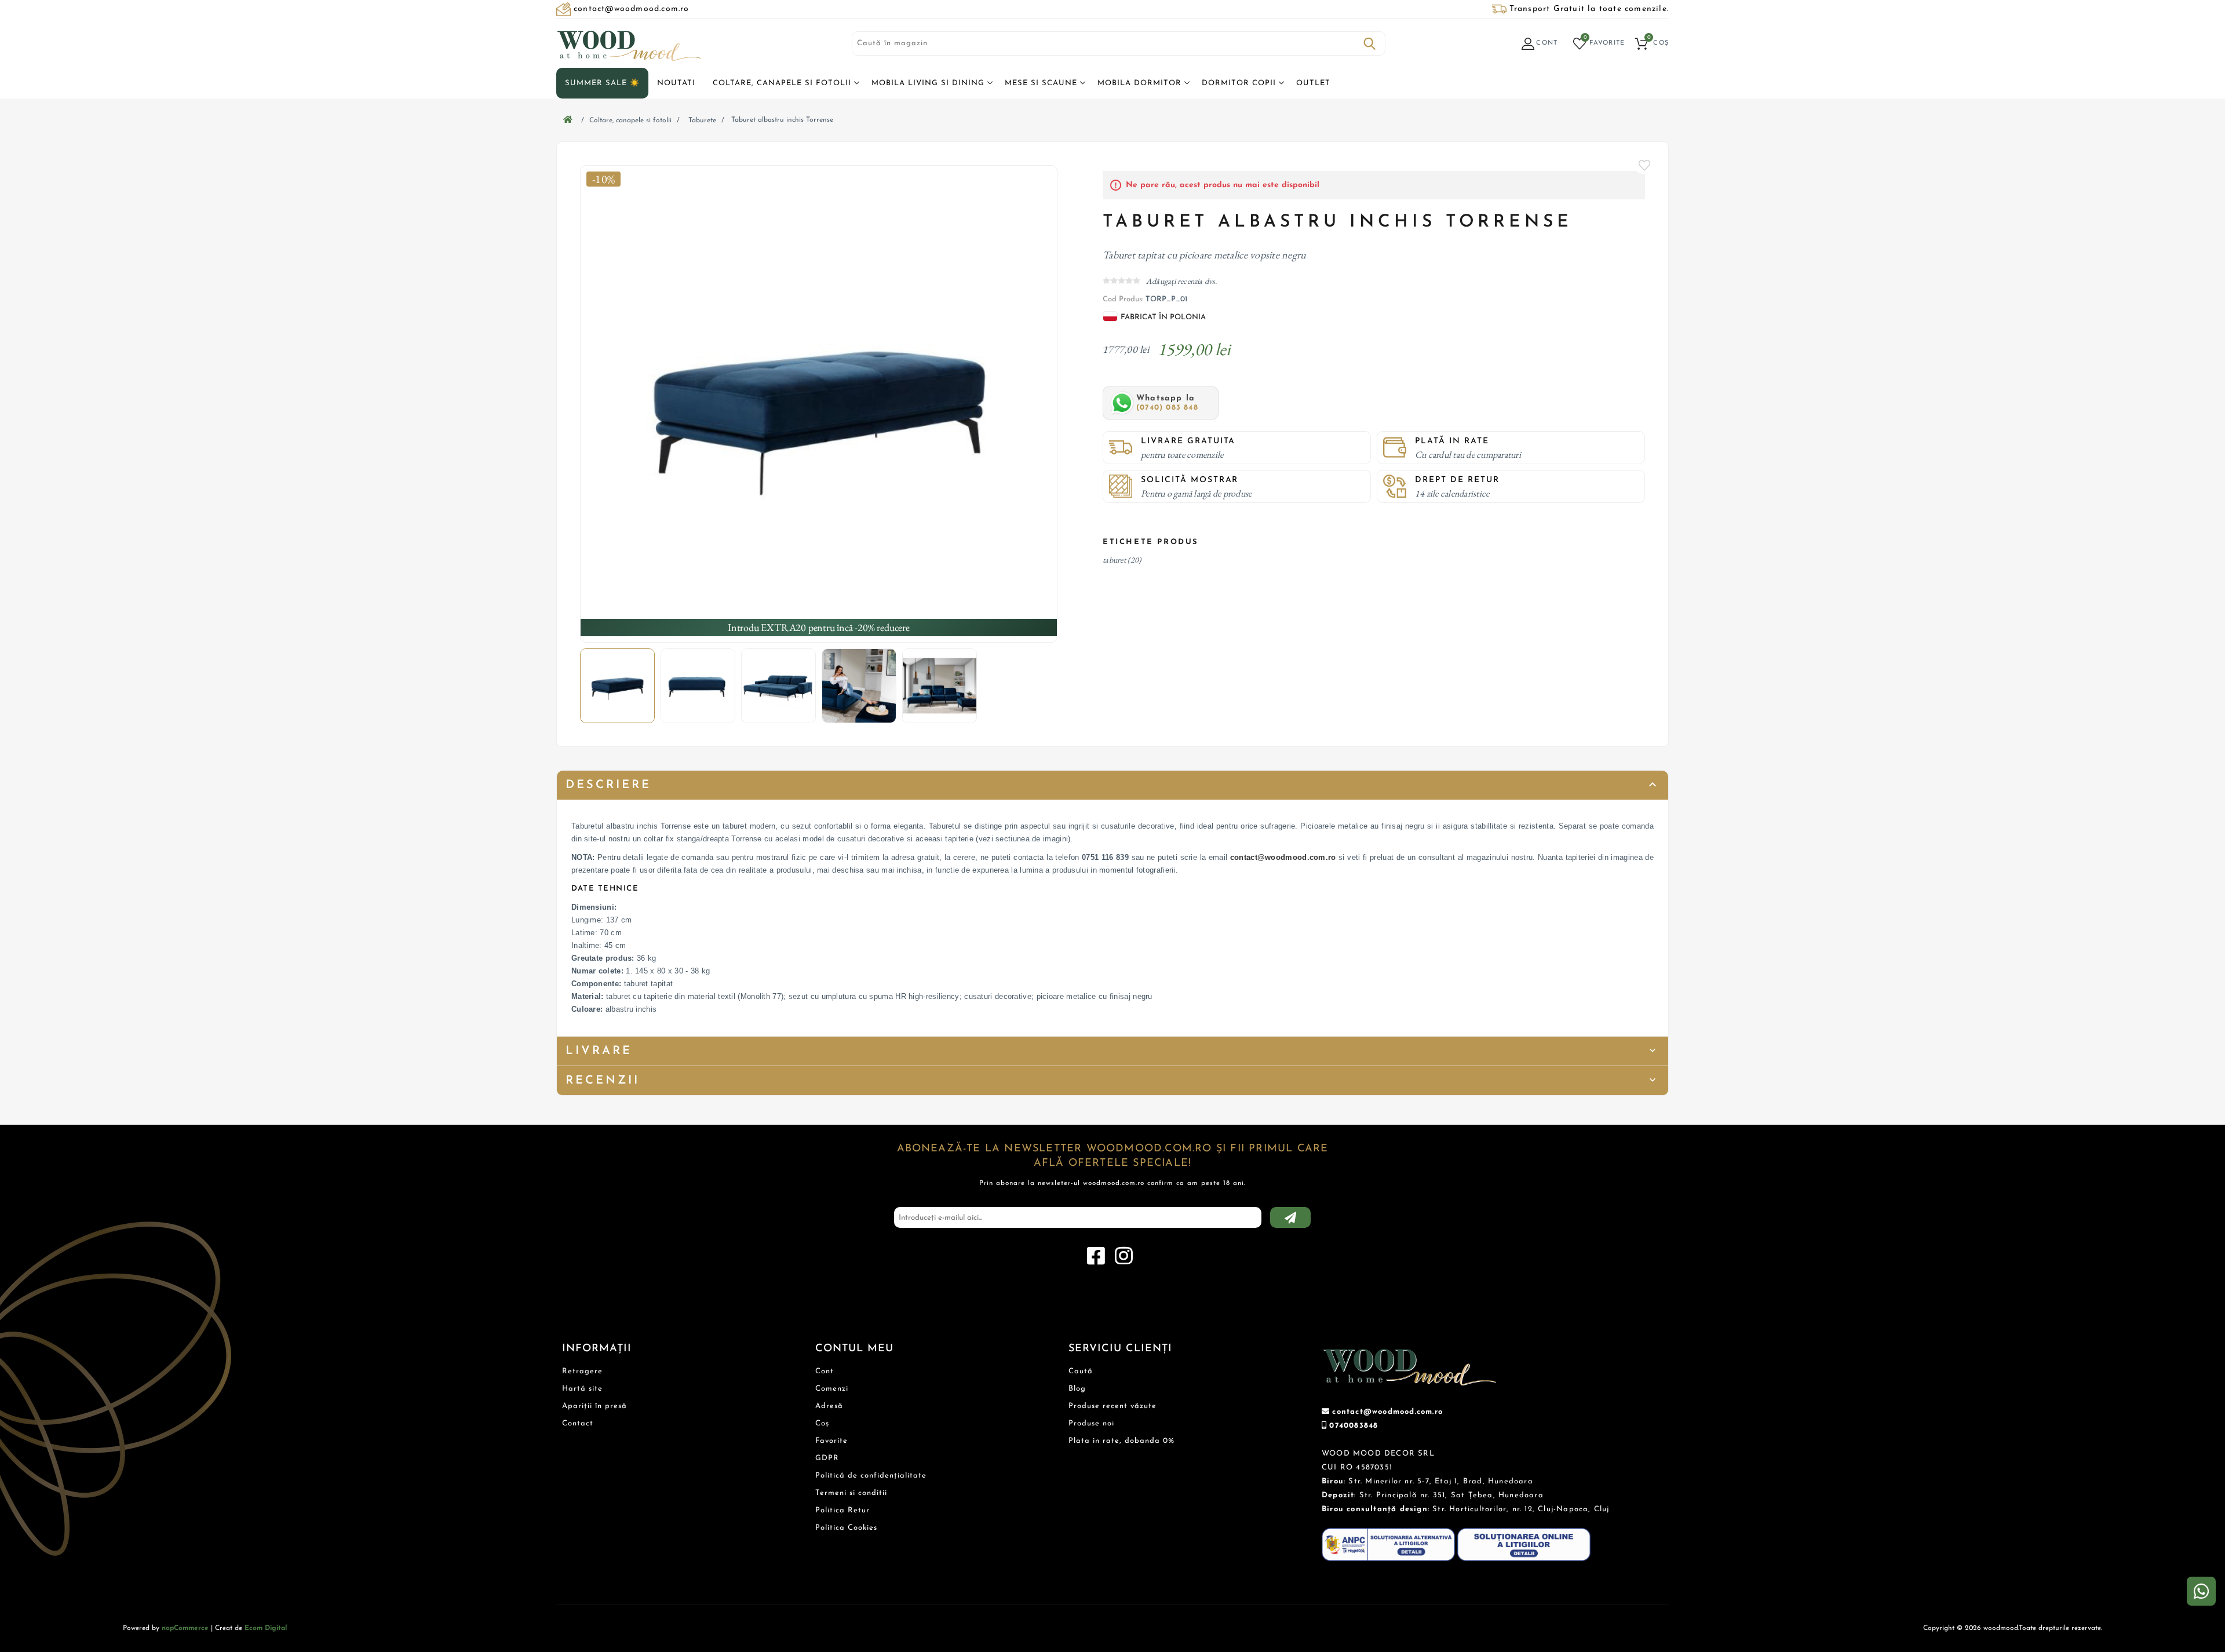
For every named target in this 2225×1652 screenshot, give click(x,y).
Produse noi (1091, 1423)
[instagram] (1124, 1256)
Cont (825, 1371)
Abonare (1290, 1217)
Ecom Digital (266, 1628)
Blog (1077, 1389)
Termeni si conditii (851, 1493)
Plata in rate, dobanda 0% (1121, 1441)
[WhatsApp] (2201, 1591)
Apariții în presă (594, 1406)
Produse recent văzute (1112, 1406)
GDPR (827, 1458)
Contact (578, 1423)
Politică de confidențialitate (871, 1476)
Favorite (1645, 165)
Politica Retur (842, 1510)
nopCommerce (185, 1628)
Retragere (582, 1371)
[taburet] (819, 404)
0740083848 (1354, 1426)
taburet (1114, 560)
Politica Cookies (846, 1528)
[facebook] (1096, 1256)
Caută (1370, 43)
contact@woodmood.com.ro (1283, 857)
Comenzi (832, 1389)
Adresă (829, 1406)
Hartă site (582, 1389)
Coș (822, 1423)
